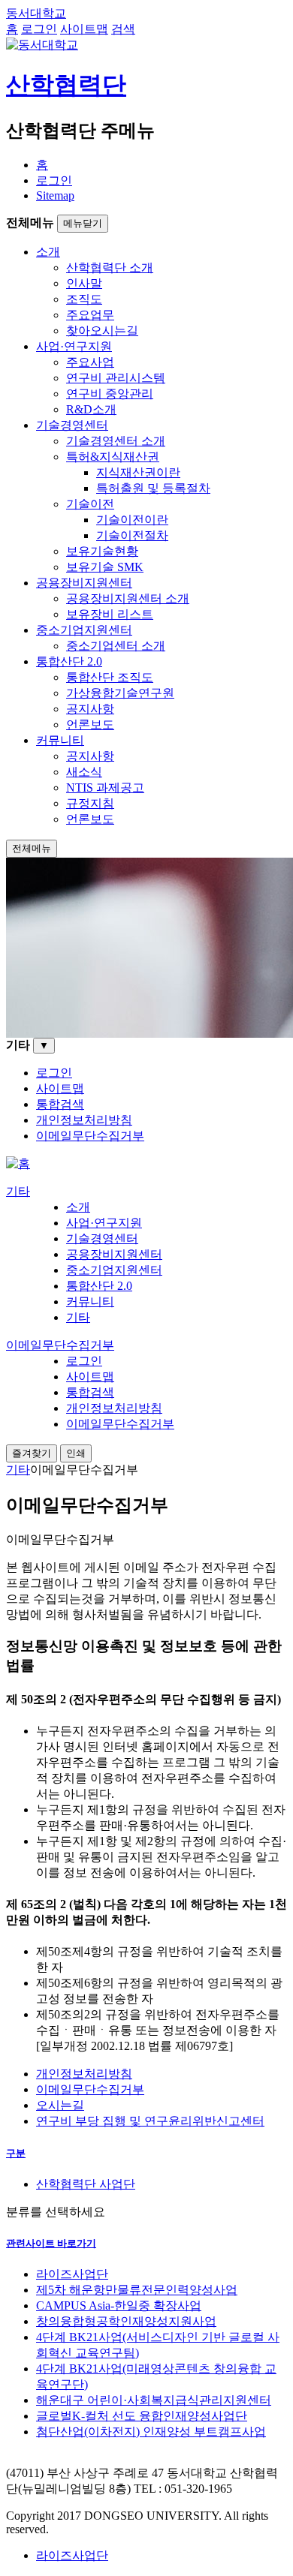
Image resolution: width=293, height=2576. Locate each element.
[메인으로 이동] (18, 1163)
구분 (16, 2153)
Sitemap (55, 195)
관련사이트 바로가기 (51, 2243)
